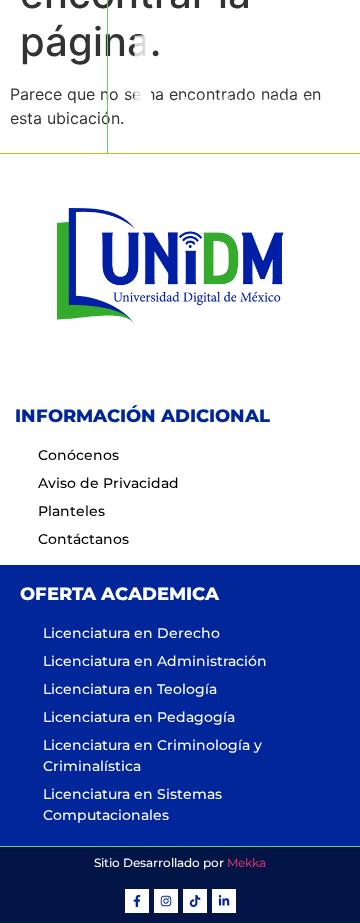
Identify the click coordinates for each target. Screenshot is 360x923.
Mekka (246, 862)
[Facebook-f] (137, 901)
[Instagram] (166, 901)
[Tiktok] (195, 901)
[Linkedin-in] (224, 901)
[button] (53, 76)
